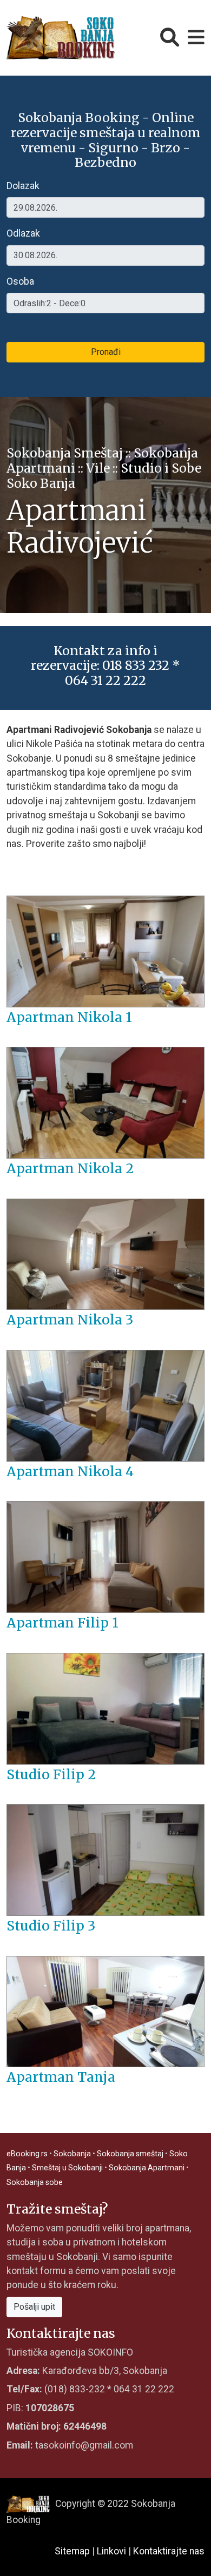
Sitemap (72, 2551)
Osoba (20, 281)
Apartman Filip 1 (62, 1623)
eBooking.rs (27, 2154)
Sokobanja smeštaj (130, 2154)
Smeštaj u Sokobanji (67, 2168)
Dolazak (23, 186)
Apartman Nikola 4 (70, 1472)
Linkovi (111, 2551)
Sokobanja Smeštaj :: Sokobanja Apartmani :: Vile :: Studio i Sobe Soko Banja (104, 468)
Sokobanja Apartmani (147, 2168)
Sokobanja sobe (35, 2182)
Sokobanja (72, 2154)
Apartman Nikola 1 (69, 1017)
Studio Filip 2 (51, 1775)
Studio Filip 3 (51, 1926)
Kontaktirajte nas (169, 2551)
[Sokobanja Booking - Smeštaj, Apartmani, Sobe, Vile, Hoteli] (61, 37)
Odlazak (23, 233)
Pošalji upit (34, 2307)
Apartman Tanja (61, 2077)
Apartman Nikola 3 (70, 1320)
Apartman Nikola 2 (70, 1169)
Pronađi (106, 352)
